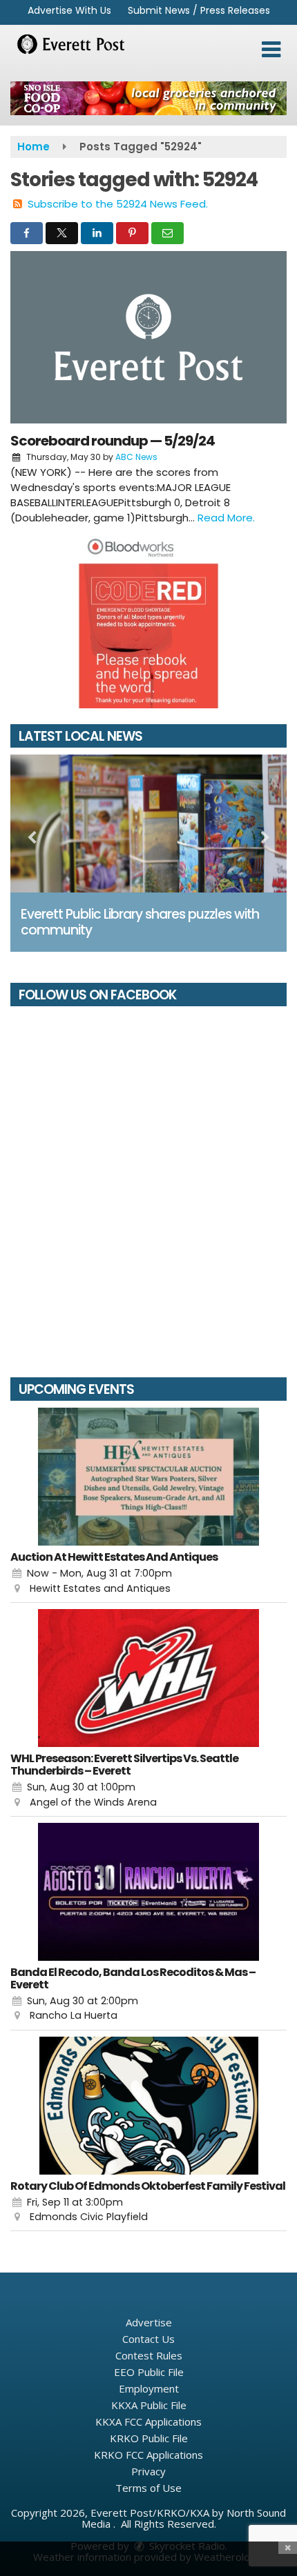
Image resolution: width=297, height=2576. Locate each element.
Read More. (226, 518)
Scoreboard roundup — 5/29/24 (113, 441)
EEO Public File (149, 2372)
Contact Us (148, 2339)
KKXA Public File (149, 2405)
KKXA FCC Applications (148, 2422)
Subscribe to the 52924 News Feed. (118, 204)
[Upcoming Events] (148, 1477)
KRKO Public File (149, 2438)
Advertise (149, 2322)
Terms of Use (148, 2488)
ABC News (136, 457)
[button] (271, 50)
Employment (149, 2388)
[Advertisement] (148, 98)
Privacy (148, 2471)
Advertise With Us (69, 10)
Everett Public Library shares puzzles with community (140, 922)
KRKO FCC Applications (148, 2455)
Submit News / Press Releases (199, 10)
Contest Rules (149, 2355)
